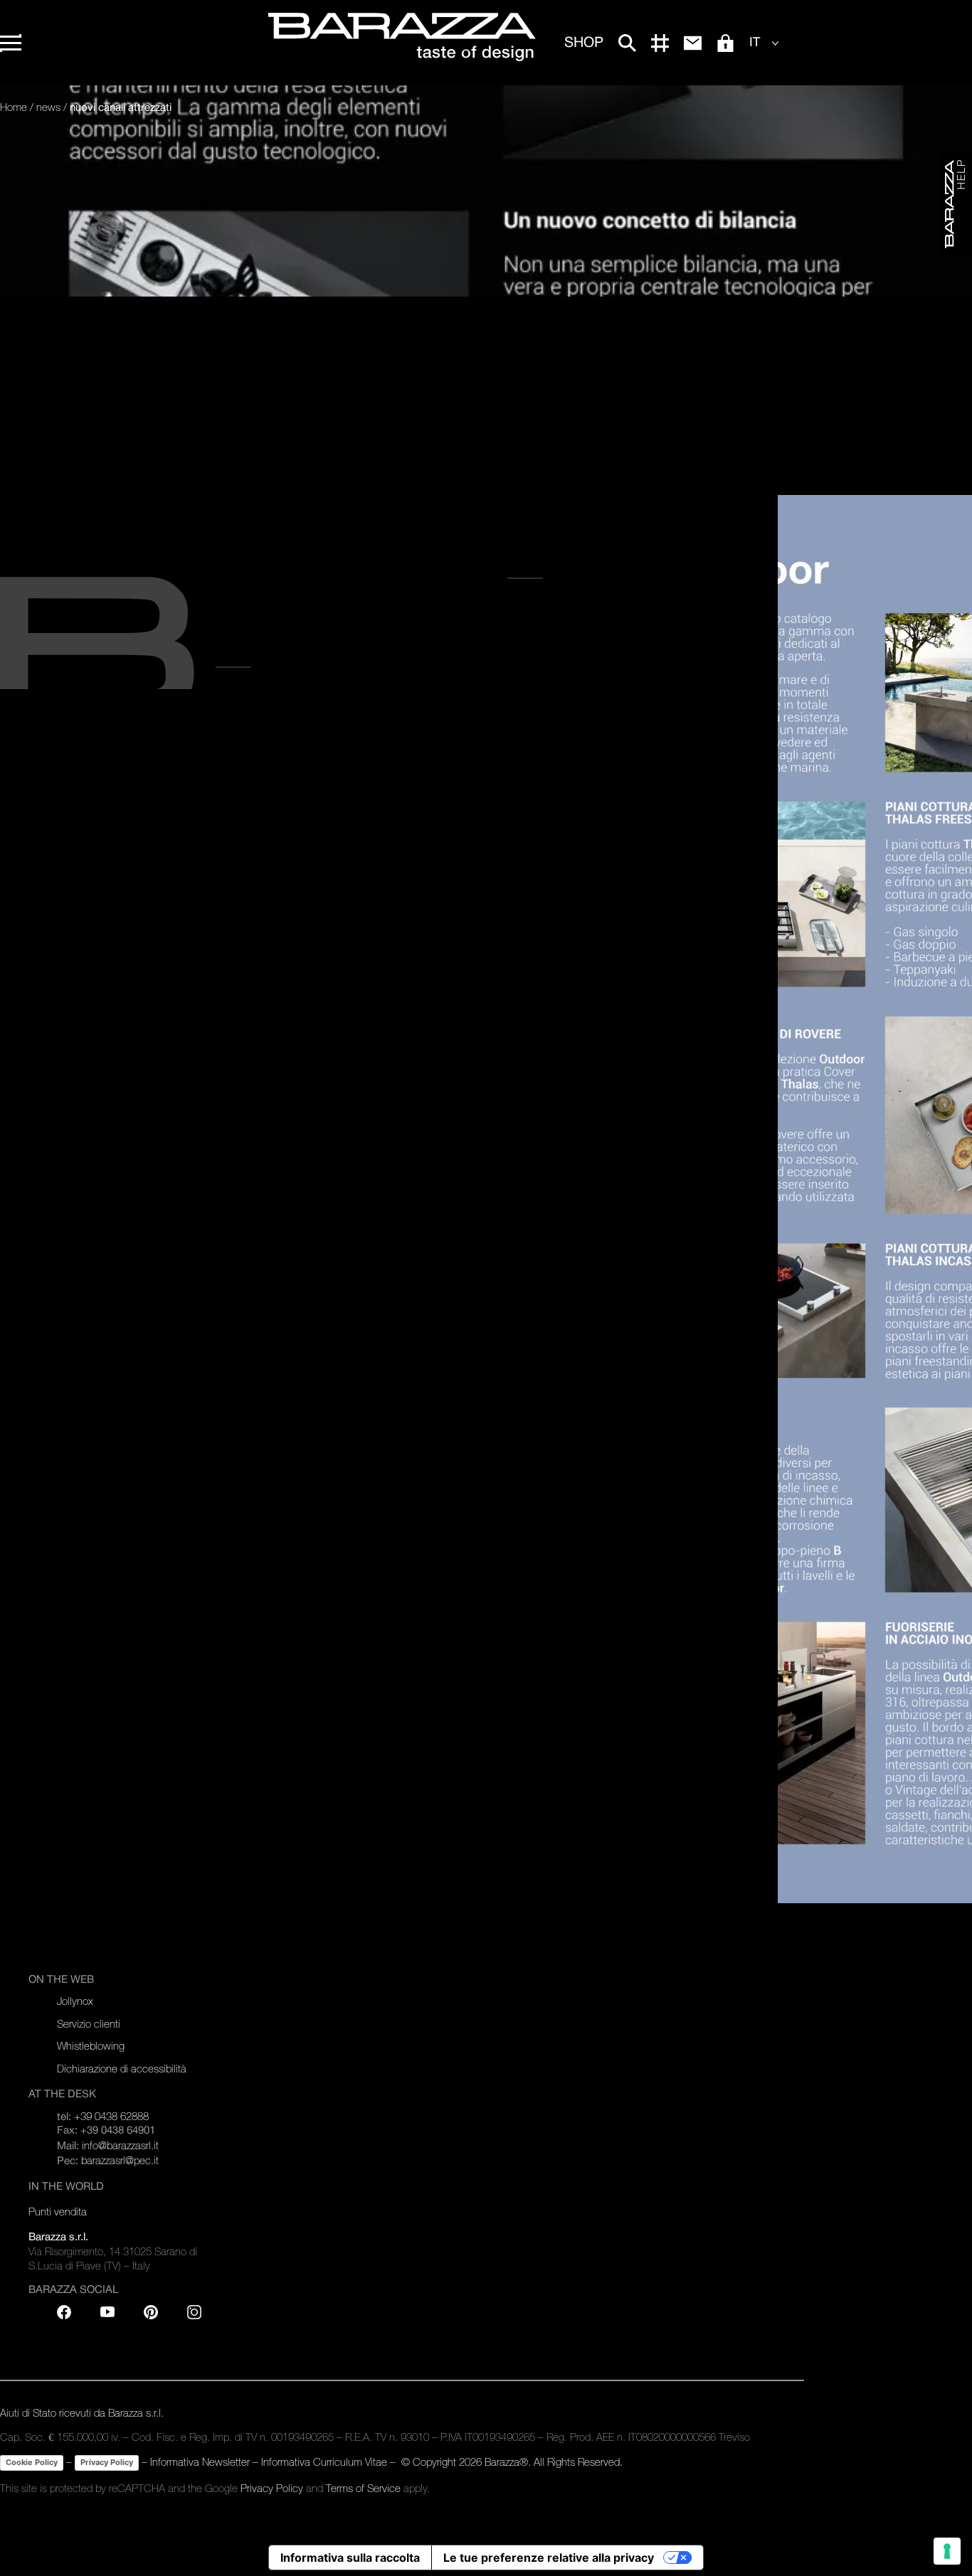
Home (14, 107)
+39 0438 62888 (111, 2116)
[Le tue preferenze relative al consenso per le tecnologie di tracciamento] (947, 2551)
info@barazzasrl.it (120, 2145)
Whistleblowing (91, 2046)
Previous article (556, 565)
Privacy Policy (107, 2462)
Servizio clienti (89, 2024)
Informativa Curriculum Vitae (324, 2462)
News (48, 107)
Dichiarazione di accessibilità (122, 2069)
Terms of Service (363, 2488)
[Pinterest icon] (151, 2312)
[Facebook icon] (64, 2312)
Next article (252, 654)
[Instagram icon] (194, 2312)
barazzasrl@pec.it (120, 2160)
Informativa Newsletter (200, 2462)
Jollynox (75, 2001)
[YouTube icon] (107, 2312)
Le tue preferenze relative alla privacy (549, 2558)
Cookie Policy (32, 2462)
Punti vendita (58, 2212)
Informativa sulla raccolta (350, 2558)
